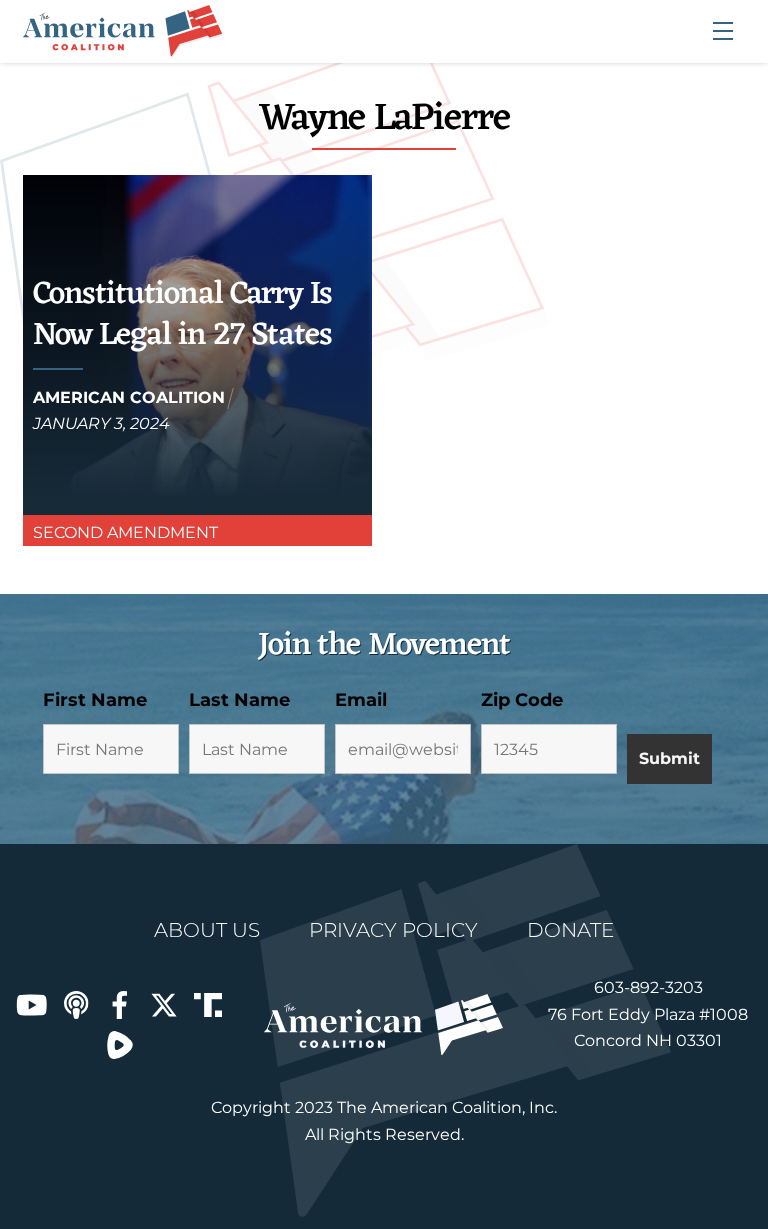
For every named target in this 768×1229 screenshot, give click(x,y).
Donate (570, 930)
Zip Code (522, 700)
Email (361, 700)
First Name (95, 700)
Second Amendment (125, 532)
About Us (207, 930)
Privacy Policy (393, 930)
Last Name (239, 700)
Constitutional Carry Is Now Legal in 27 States (182, 315)
